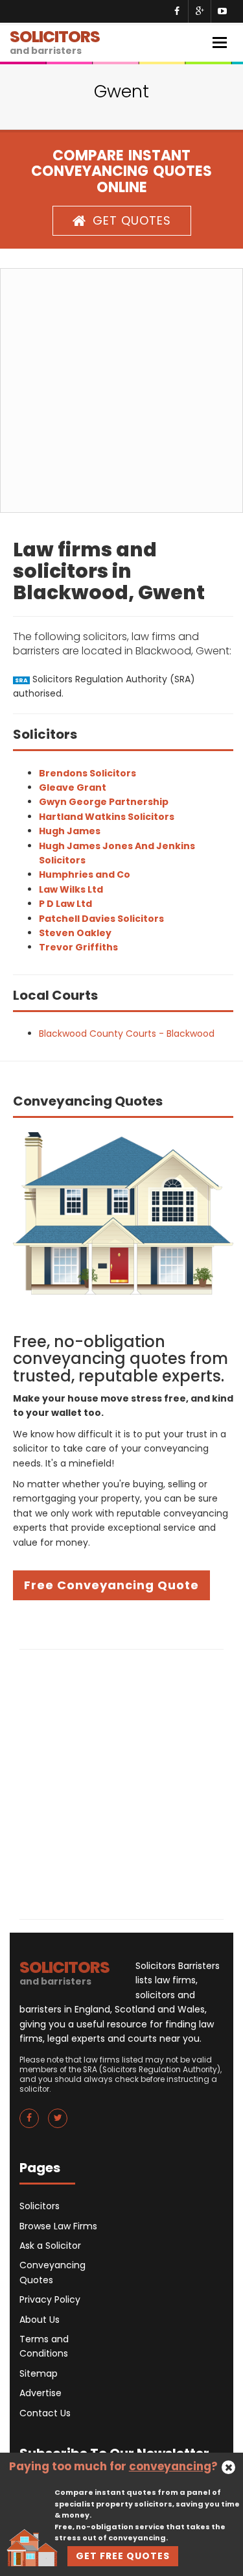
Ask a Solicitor (50, 2246)
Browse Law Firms (58, 2226)
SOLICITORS (55, 41)
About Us (40, 2320)
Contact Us (45, 2413)
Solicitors (40, 2206)
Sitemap (39, 2373)
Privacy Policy (50, 2299)
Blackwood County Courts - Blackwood (127, 1034)
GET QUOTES (132, 220)
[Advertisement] (121, 390)
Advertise (40, 2393)
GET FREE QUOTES (123, 2556)
